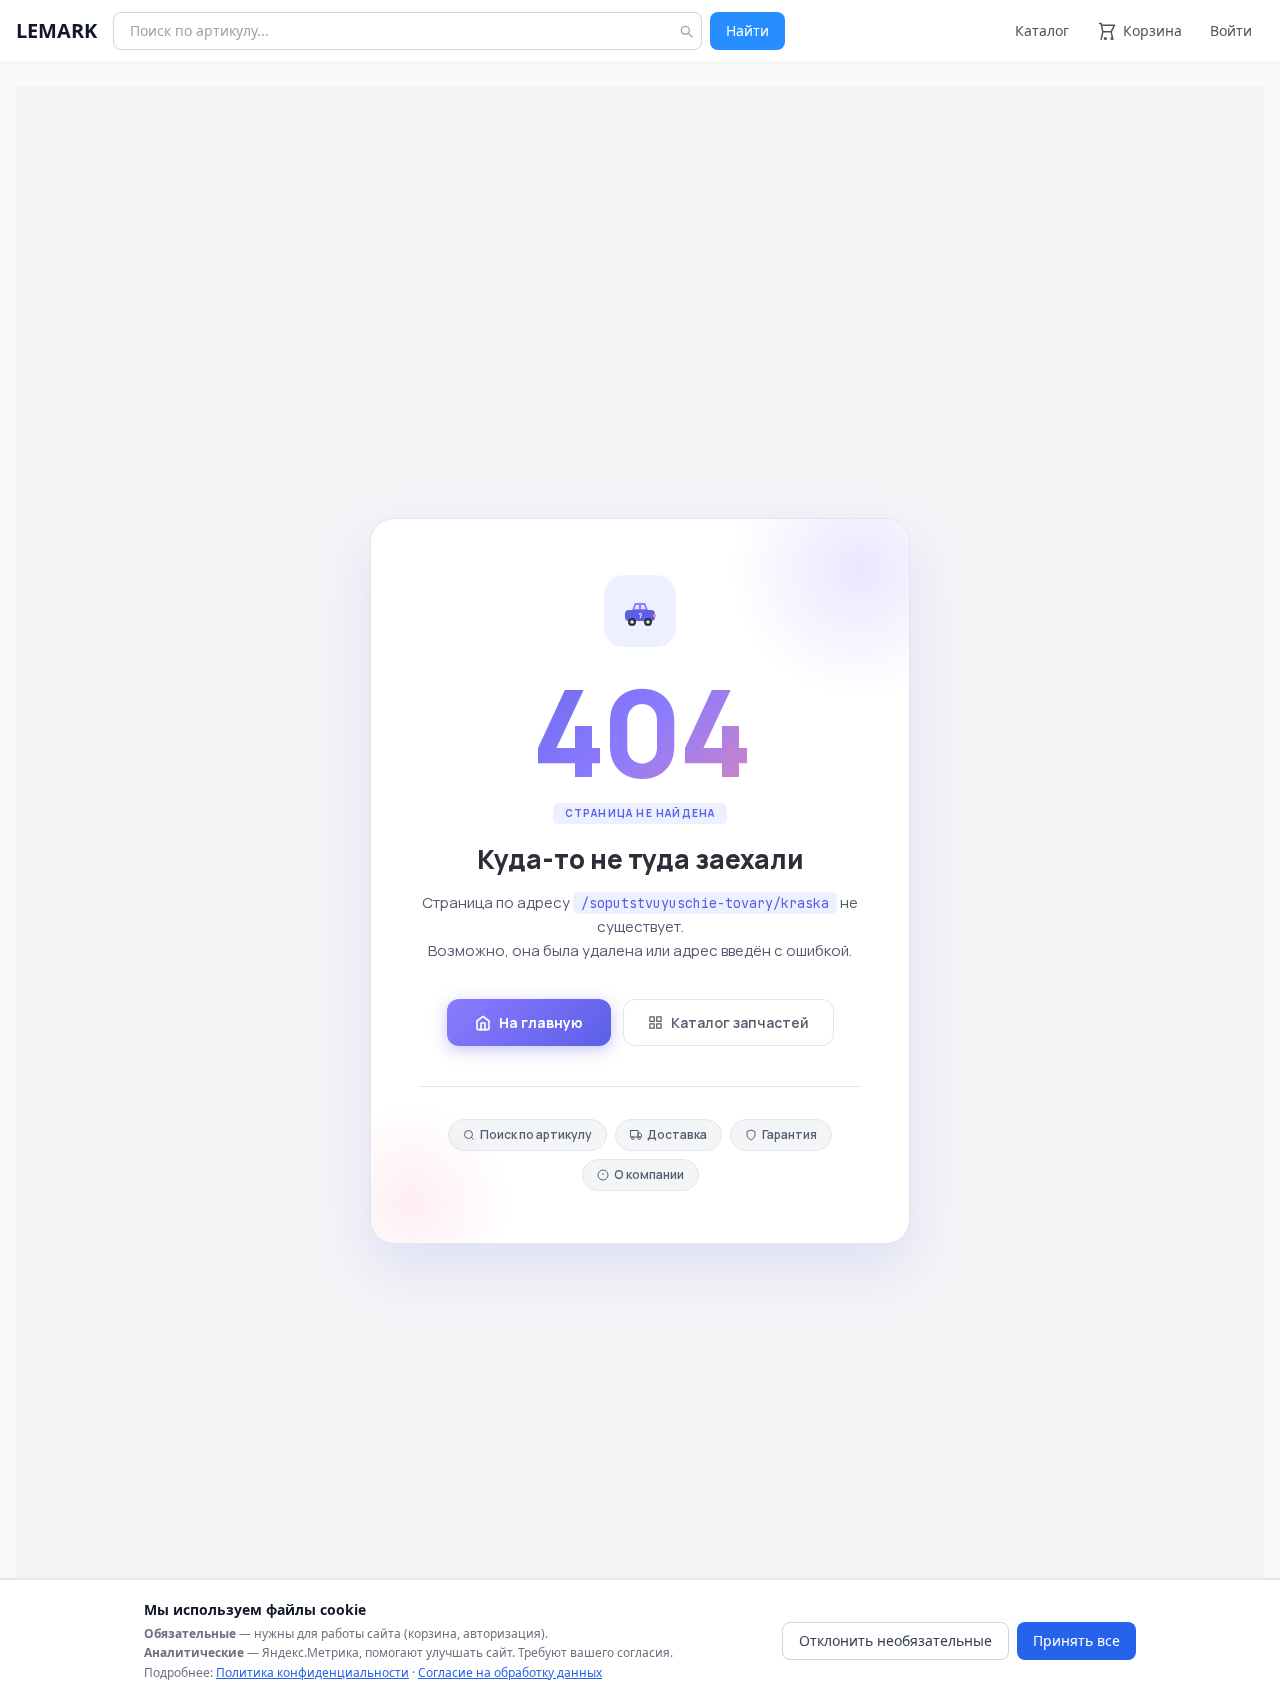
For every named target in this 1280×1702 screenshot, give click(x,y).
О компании (649, 1174)
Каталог (1042, 30)
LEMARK (56, 30)
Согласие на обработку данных (510, 1672)
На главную (541, 1022)
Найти (747, 30)
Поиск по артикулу (536, 1134)
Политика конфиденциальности (312, 1672)
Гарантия (789, 1134)
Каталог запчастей (740, 1022)
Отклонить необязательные (895, 1640)
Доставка (677, 1134)
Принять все (1076, 1640)
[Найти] (686, 31)
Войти (1231, 30)
